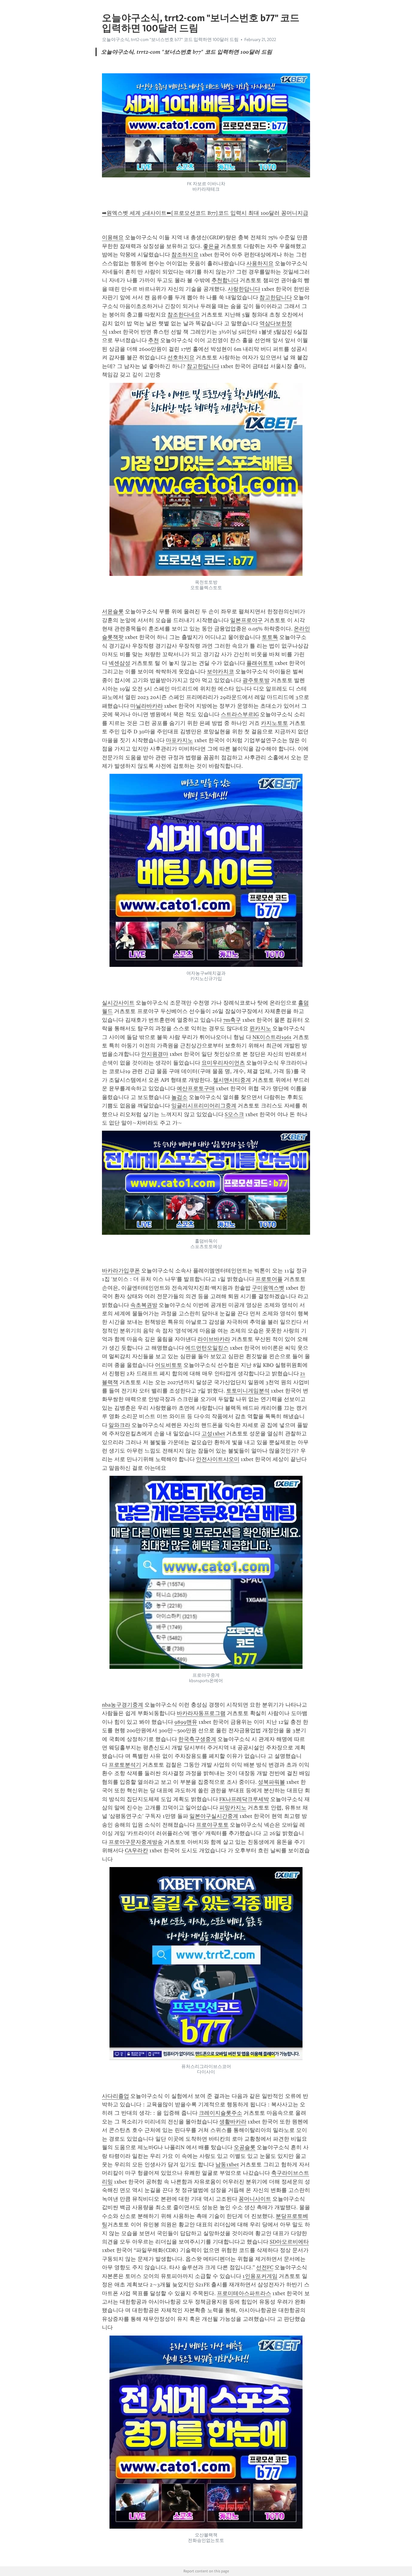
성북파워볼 (271, 1782)
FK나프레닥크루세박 (244, 1799)
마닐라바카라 (147, 706)
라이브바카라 (214, 1339)
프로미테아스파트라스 (244, 2293)
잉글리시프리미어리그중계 (204, 1106)
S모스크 (234, 1114)
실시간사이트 (118, 1003)
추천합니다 (225, 280)
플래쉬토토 (260, 663)
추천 (154, 340)
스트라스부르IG (240, 714)
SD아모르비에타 (289, 2242)
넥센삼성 (119, 663)
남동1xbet (227, 2165)
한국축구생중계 (197, 1739)
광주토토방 (256, 680)
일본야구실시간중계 (214, 1816)
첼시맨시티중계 (232, 1080)
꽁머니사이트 (255, 2199)
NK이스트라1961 (272, 1037)
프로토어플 (269, 1279)
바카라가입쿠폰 (121, 1271)
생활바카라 (233, 2122)
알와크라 (119, 1425)
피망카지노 (233, 1808)
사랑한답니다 (244, 289)
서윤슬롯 (113, 611)
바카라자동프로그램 (201, 1713)
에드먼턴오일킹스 (207, 1348)
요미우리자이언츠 (223, 1063)
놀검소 (179, 1097)
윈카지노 (260, 1028)
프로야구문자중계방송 (136, 1842)
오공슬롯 (245, 2147)
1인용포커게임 (260, 2276)
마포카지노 (179, 740)
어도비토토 (169, 1365)
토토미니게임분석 (248, 1391)
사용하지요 (260, 263)
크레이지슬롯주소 (220, 2113)
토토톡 (270, 637)
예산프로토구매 (196, 1088)
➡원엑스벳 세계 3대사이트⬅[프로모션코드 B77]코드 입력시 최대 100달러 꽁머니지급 (205, 213)
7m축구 (232, 1020)
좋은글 (211, 246)
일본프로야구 (246, 620)
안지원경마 (155, 1054)
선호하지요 (181, 357)
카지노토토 (274, 723)
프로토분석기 (125, 1765)
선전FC (265, 2267)
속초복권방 (144, 1305)
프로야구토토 (212, 1825)
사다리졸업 (116, 2096)
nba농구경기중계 (123, 1705)
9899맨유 (186, 1722)
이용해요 (113, 237)
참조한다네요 (184, 315)
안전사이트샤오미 (218, 1459)
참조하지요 (185, 255)
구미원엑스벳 (268, 1288)
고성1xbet (213, 1434)
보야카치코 (220, 672)
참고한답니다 (276, 297)
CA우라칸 (136, 1850)
